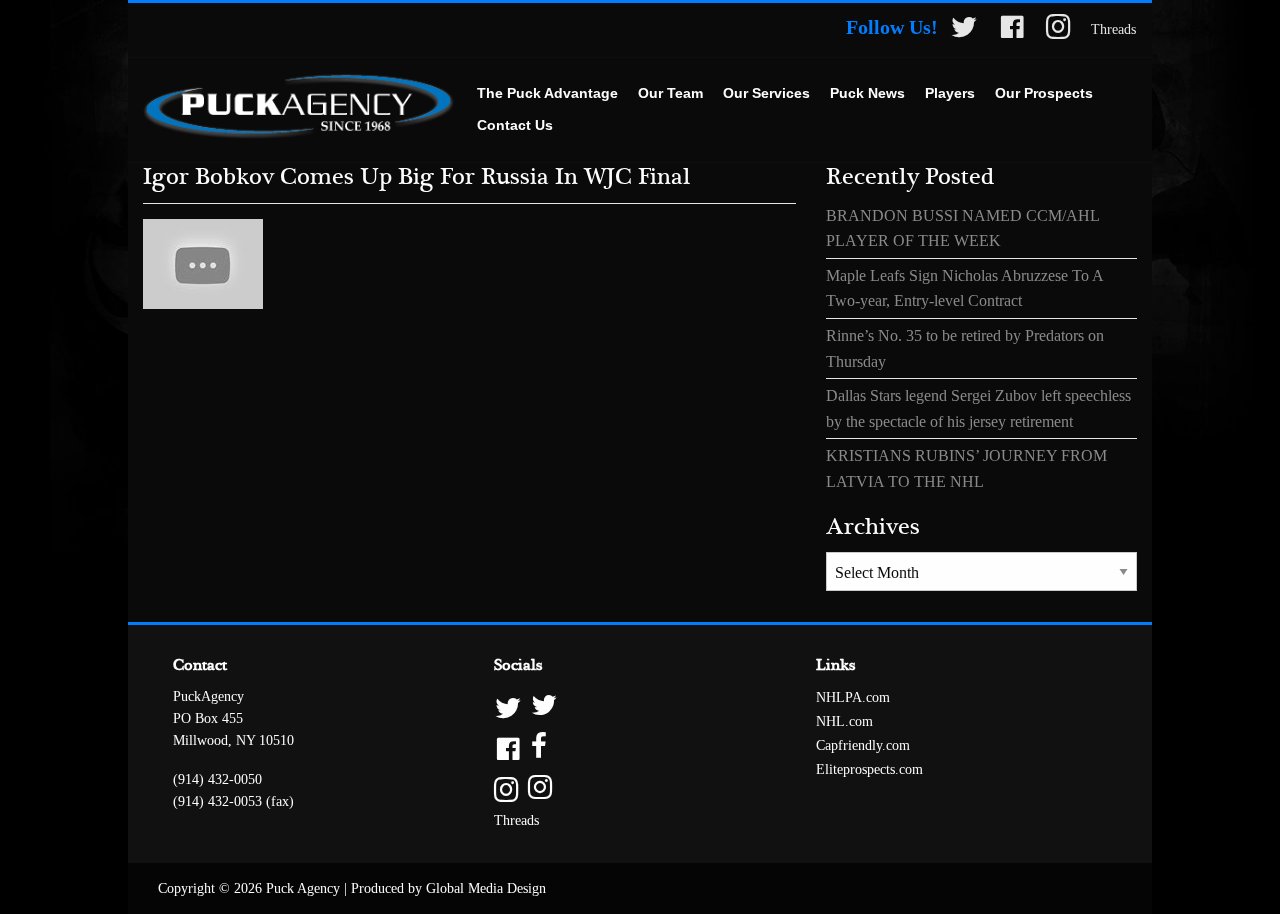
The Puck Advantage (547, 93)
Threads (1113, 29)
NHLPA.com (853, 697)
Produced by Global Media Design (448, 888)
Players (950, 93)
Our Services (766, 93)
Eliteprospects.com (869, 769)
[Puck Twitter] (964, 30)
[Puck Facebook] (1012, 30)
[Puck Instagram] (1058, 30)
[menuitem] (547, 94)
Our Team (670, 93)
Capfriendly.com (863, 745)
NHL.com (844, 721)
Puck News (867, 93)
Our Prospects (1044, 93)
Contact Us (515, 125)
